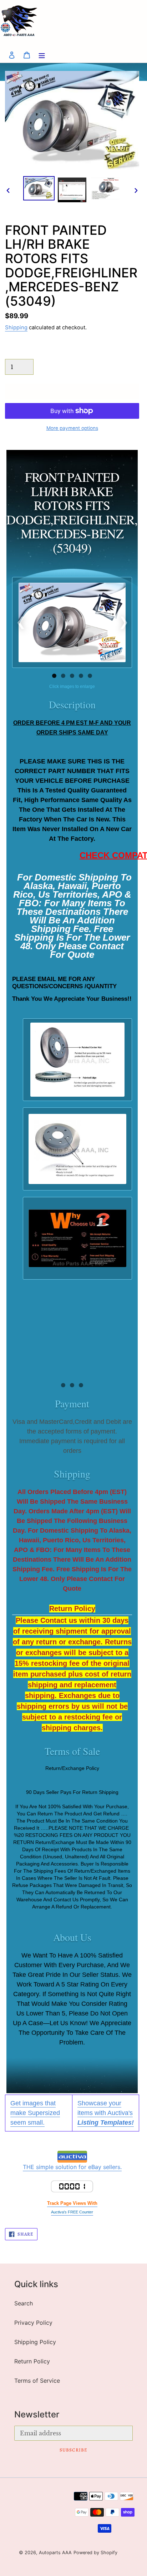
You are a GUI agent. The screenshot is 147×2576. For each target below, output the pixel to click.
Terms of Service (37, 2381)
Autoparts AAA (55, 2553)
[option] (39, 188)
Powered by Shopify (95, 2553)
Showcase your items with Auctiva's (106, 2113)
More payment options (72, 428)
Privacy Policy (33, 2323)
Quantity (15, 352)
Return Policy (32, 2361)
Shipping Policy (35, 2342)
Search (24, 2303)
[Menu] (42, 55)
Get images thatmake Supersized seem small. (35, 2113)
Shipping (16, 328)
